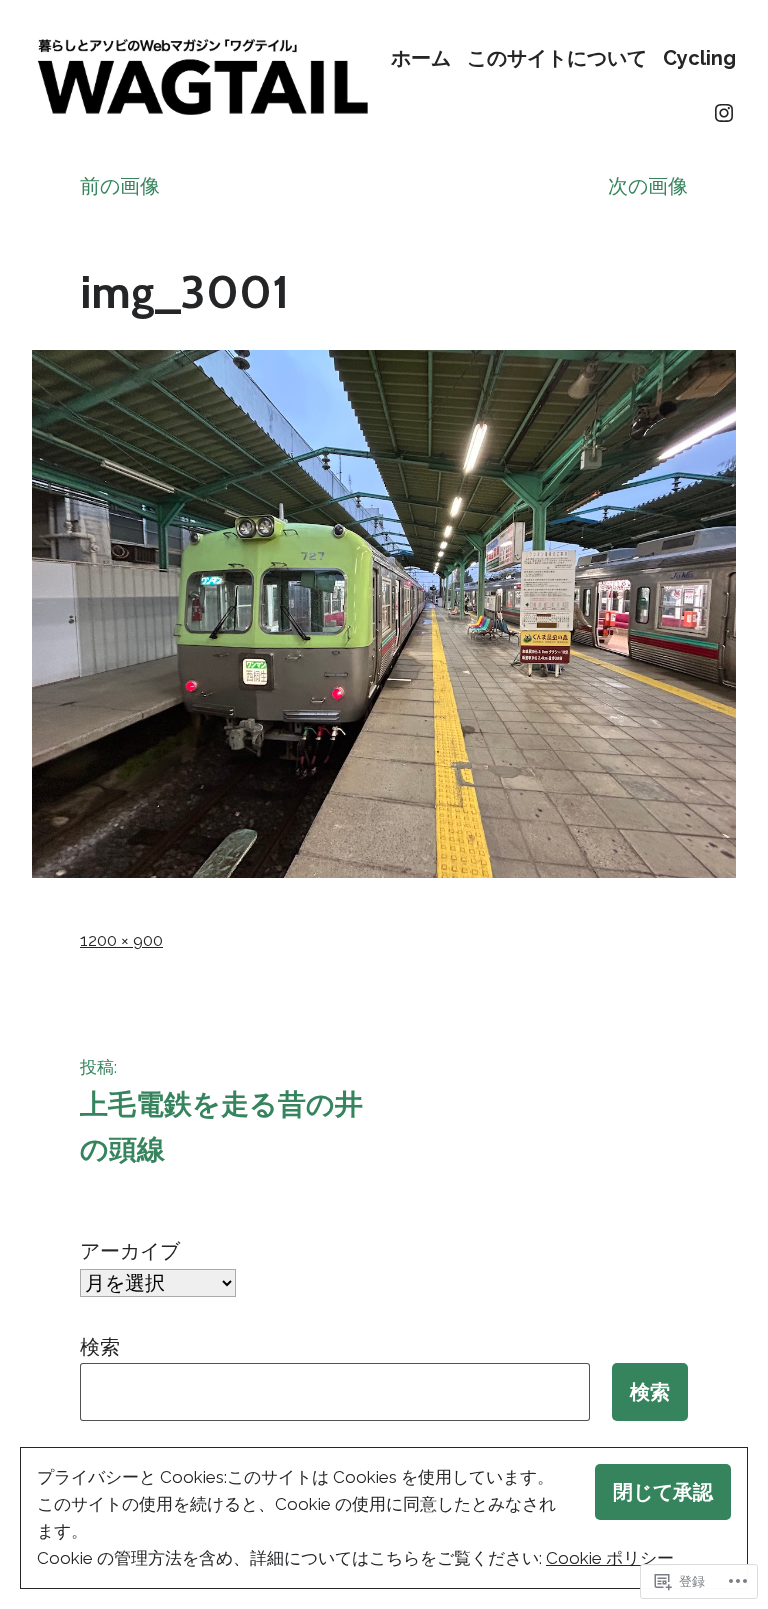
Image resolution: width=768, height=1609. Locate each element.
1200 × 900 (121, 940)
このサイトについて (557, 58)
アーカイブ (130, 1251)
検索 (100, 1347)
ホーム (421, 58)
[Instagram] (724, 113)
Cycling (699, 58)
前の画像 (120, 186)
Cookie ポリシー (610, 1558)
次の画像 (648, 186)
